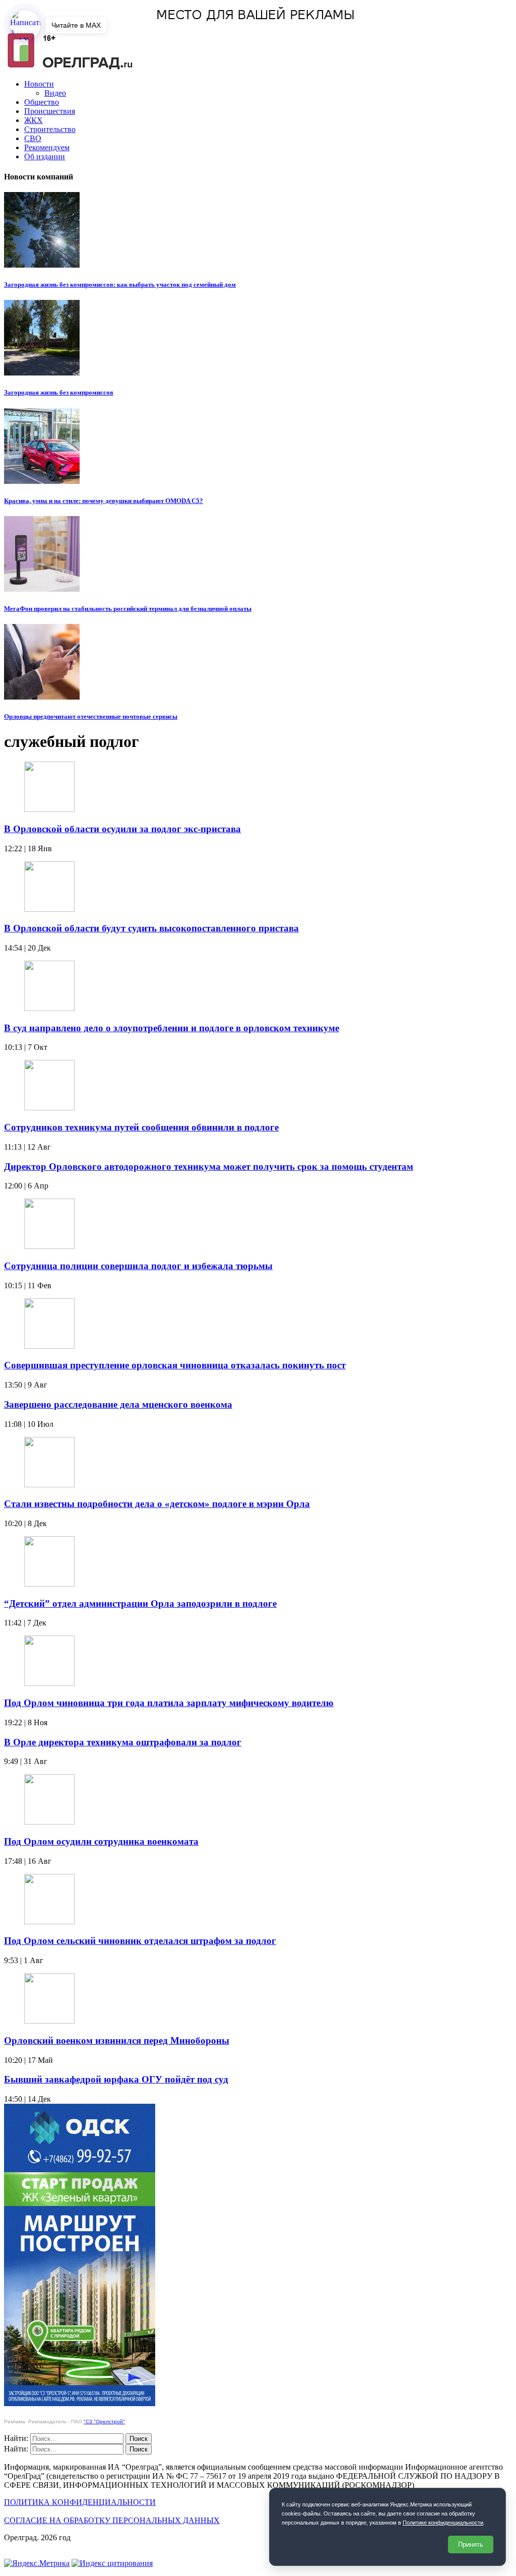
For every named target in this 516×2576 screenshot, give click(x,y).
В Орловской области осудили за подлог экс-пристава (122, 829)
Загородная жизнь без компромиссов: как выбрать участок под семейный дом (120, 285)
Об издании (45, 156)
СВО (33, 138)
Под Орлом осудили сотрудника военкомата (101, 1841)
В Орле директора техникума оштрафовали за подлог (123, 1742)
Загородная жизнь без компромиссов (59, 392)
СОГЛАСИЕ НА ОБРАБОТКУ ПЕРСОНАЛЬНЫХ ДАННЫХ (112, 2520)
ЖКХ (34, 120)
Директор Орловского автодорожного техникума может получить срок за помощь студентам (209, 1167)
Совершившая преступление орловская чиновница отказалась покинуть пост (175, 1365)
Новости (39, 84)
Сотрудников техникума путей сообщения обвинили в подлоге (141, 1127)
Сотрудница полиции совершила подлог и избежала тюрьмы (138, 1266)
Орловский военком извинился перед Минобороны (117, 2040)
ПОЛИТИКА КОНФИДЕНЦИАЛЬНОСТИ (80, 2502)
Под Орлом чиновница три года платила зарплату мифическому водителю (169, 1703)
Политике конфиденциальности (443, 2523)
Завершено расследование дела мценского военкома (118, 1404)
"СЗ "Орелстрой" (104, 2422)
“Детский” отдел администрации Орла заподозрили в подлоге (140, 1604)
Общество (42, 102)
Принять (471, 2544)
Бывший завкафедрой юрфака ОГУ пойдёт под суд (116, 2079)
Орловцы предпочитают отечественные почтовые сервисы (91, 716)
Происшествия (50, 111)
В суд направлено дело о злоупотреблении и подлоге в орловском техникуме (172, 1028)
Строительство (50, 129)
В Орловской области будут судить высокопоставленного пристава (151, 928)
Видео (55, 93)
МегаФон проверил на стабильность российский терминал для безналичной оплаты (128, 609)
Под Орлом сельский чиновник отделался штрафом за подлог (140, 1941)
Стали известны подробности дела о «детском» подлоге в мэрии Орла (157, 1504)
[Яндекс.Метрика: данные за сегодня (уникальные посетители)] (37, 2563)
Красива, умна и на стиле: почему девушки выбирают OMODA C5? (104, 501)
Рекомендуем (47, 147)
